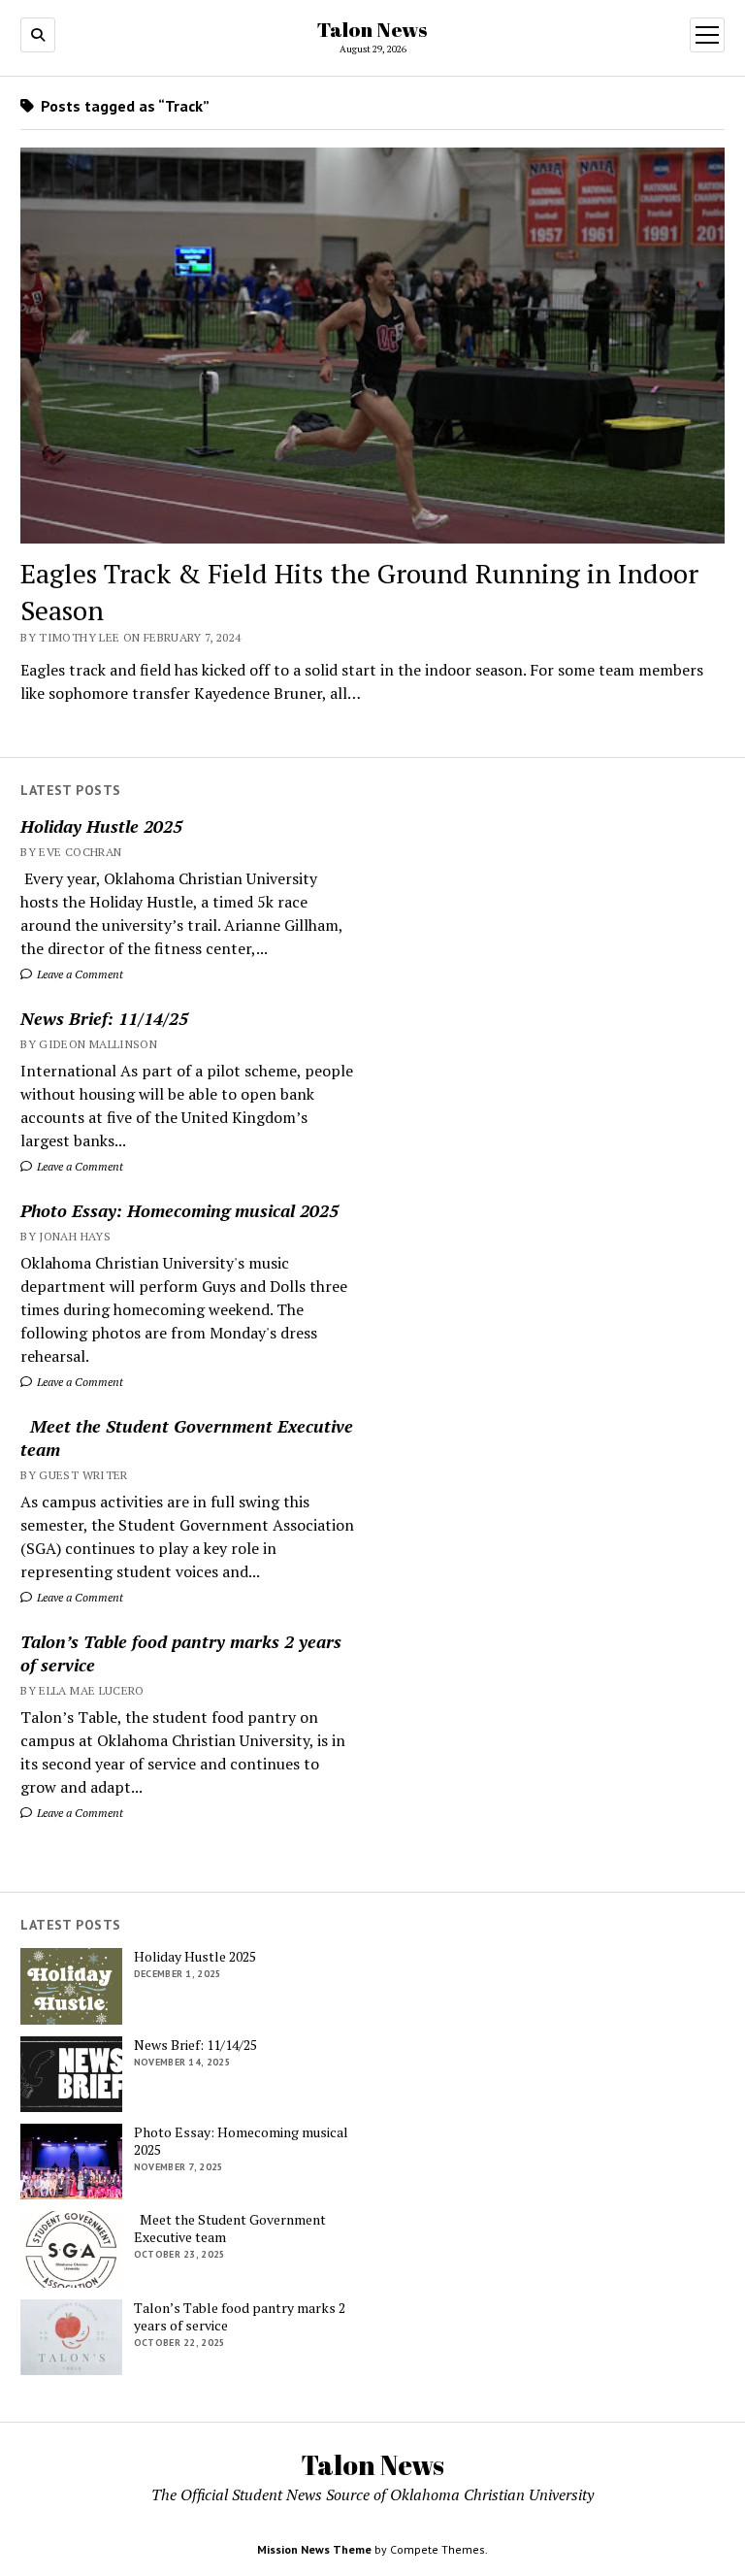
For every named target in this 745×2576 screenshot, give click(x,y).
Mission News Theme (314, 2549)
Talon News (372, 29)
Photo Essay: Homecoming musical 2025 (179, 1210)
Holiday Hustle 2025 (101, 826)
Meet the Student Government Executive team (187, 1437)
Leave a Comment (79, 974)
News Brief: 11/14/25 (104, 1018)
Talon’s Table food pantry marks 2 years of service (181, 1653)
